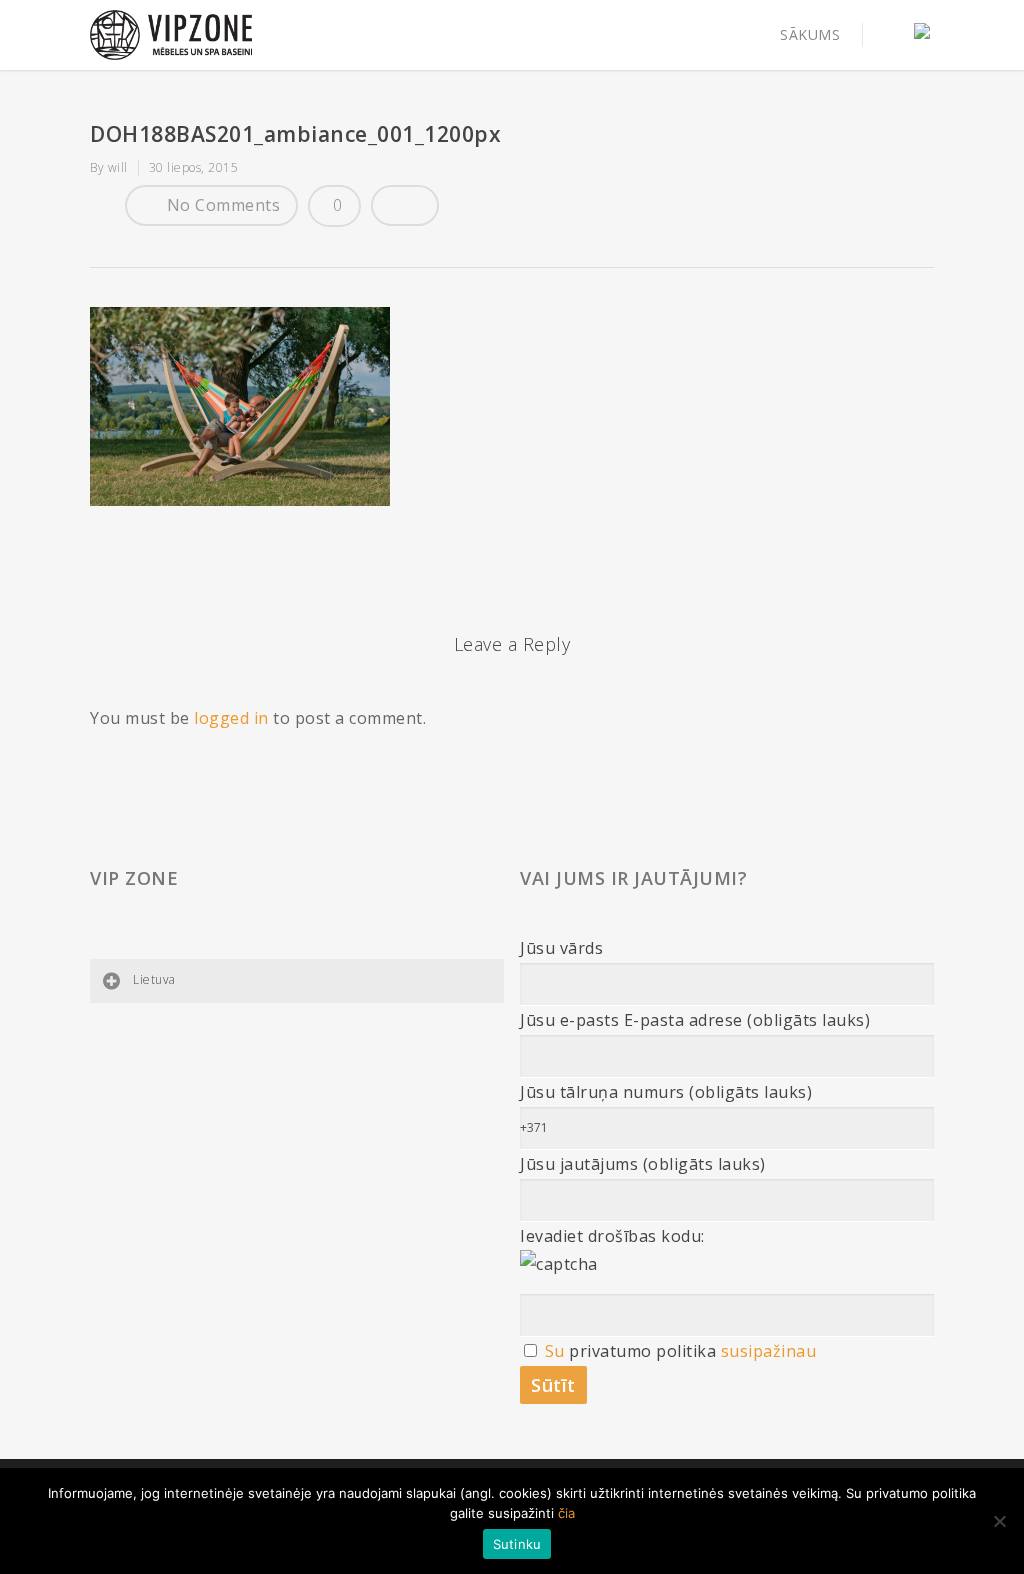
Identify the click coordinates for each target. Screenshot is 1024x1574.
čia (566, 1513)
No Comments (221, 205)
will (118, 167)
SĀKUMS (810, 34)
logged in (231, 718)
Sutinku (517, 1544)
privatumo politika (642, 1351)
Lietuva (154, 979)
